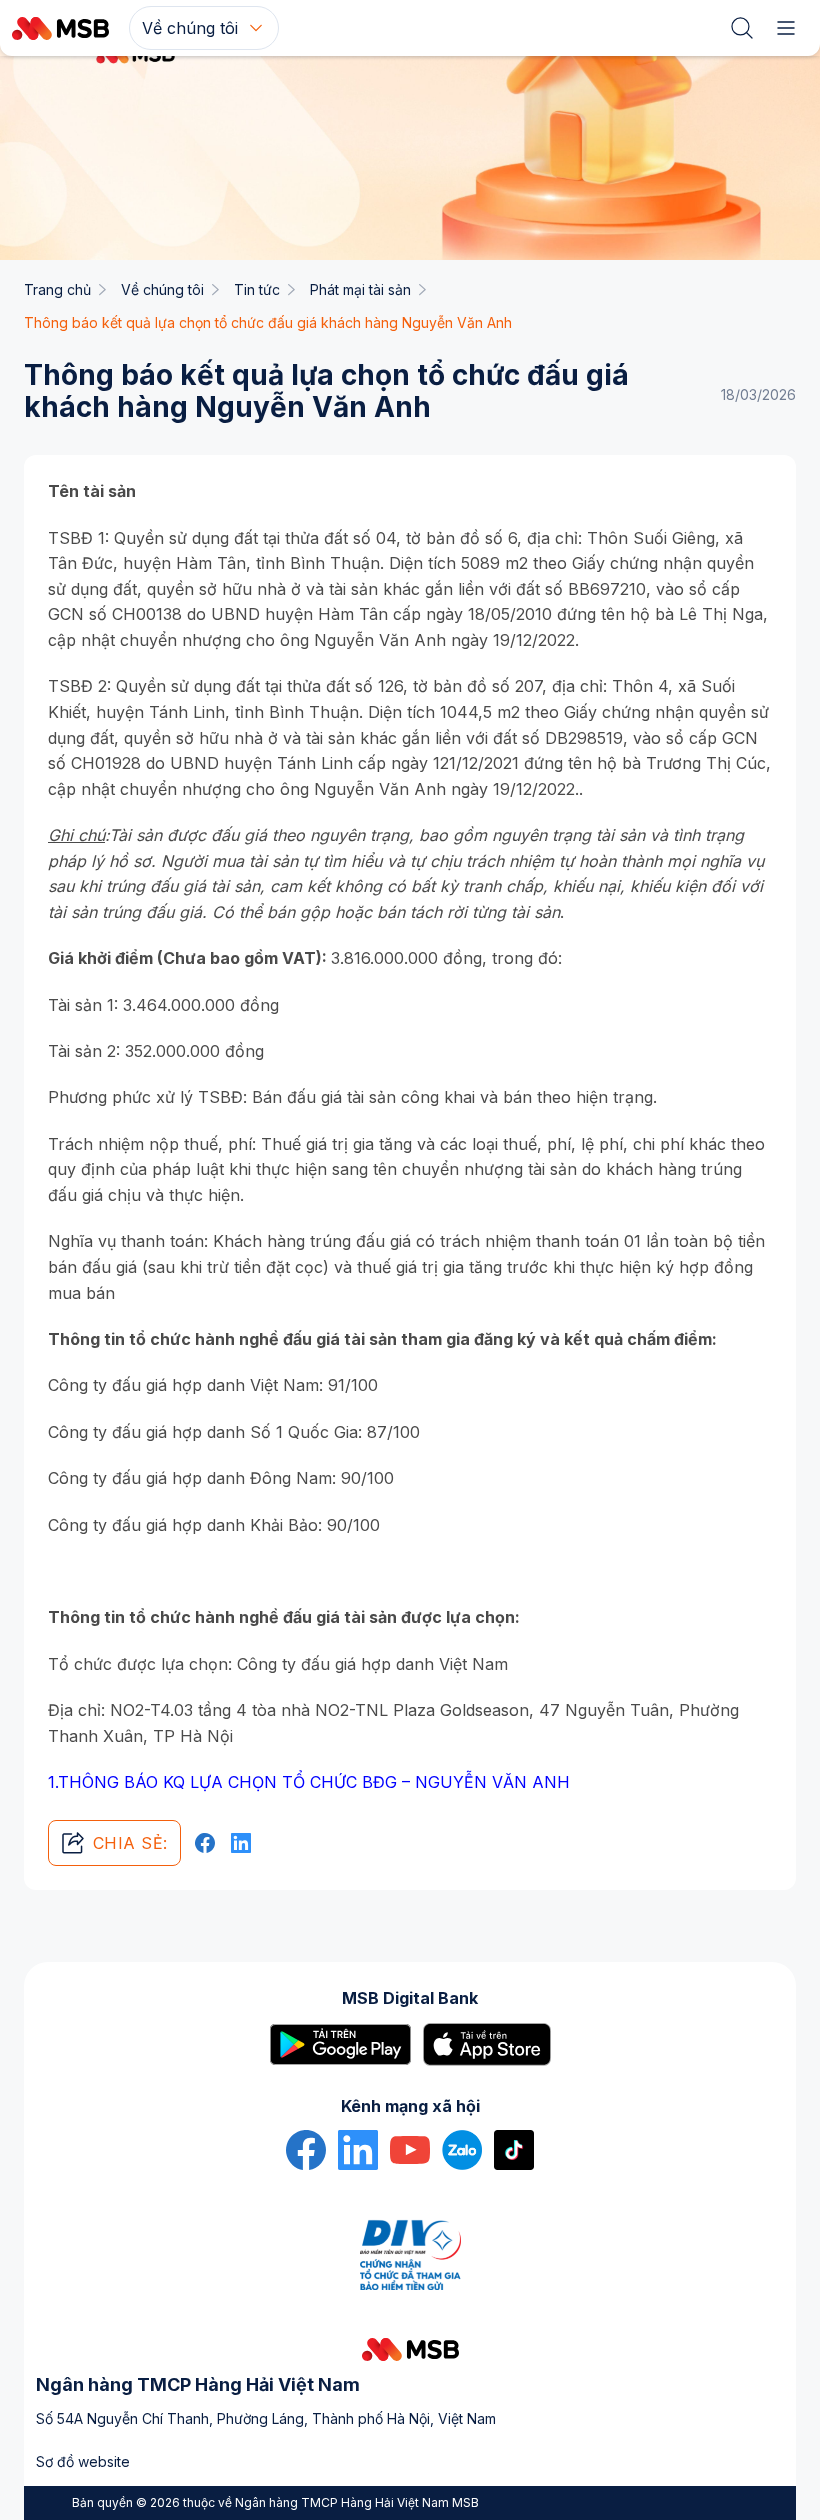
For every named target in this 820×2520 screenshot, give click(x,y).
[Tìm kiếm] (742, 28)
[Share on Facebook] (205, 1843)
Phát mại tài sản (360, 289)
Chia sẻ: (130, 1843)
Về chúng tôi (162, 289)
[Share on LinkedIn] (241, 1843)
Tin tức (257, 289)
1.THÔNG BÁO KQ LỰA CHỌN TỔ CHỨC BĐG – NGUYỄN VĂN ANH (309, 1782)
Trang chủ (57, 289)
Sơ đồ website (83, 2461)
